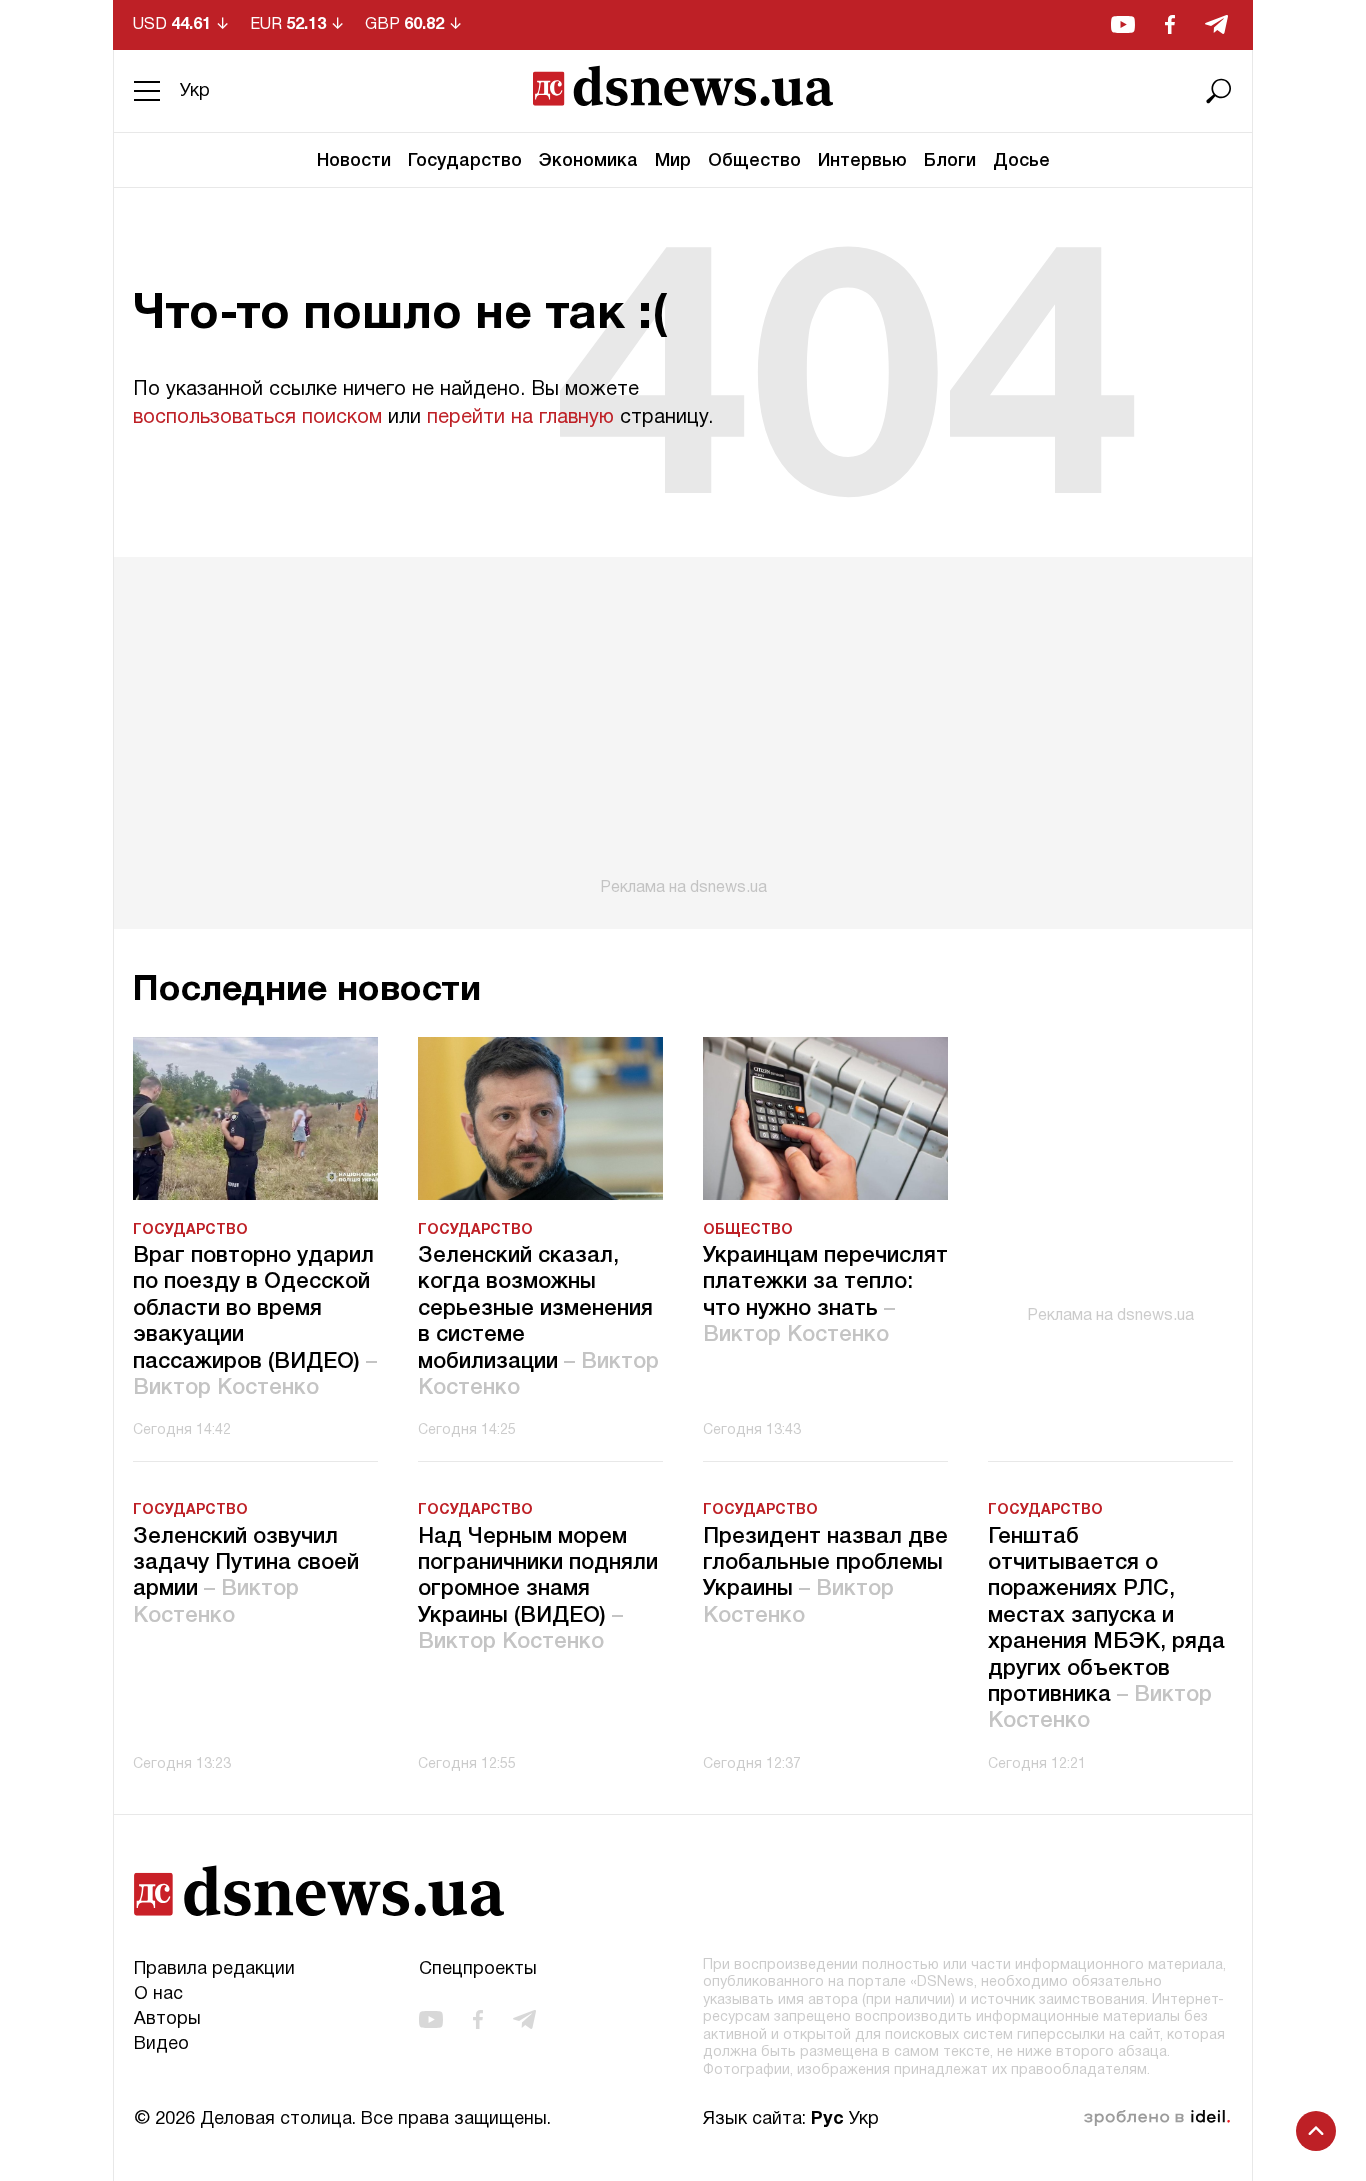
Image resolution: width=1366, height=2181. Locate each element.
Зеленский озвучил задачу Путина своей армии (246, 1576)
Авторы (167, 2019)
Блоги (950, 161)
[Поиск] (1219, 91)
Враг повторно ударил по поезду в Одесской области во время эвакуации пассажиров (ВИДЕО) (255, 1322)
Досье (1021, 161)
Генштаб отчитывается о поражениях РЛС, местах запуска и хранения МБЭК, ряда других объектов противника (1106, 1629)
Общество (754, 161)
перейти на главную (520, 418)
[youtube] (1123, 24)
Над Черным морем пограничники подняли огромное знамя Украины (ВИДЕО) (538, 1590)
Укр (195, 91)
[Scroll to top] (1316, 2131)
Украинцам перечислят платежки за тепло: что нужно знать (825, 1295)
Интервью (862, 161)
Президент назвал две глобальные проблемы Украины (825, 1576)
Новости (354, 161)
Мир (673, 161)
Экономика (588, 161)
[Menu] (147, 91)
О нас (158, 1994)
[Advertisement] (683, 727)
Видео (161, 2044)
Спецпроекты (478, 1969)
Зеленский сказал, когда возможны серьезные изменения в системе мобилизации (538, 1322)
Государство (465, 161)
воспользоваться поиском (257, 418)
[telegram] (1216, 24)
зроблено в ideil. (1157, 2118)
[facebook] (1170, 24)
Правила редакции (214, 1969)
